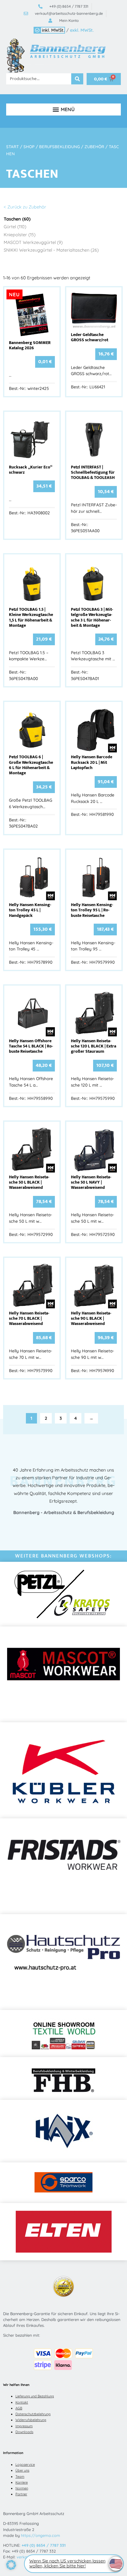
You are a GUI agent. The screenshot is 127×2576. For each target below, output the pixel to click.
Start (12, 147)
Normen (22, 2488)
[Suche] (77, 79)
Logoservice (25, 2465)
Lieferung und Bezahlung (35, 2396)
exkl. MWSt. (82, 30)
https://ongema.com (41, 2535)
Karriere (22, 2482)
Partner (21, 2494)
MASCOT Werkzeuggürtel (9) (33, 242)
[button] (63, 109)
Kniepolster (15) (20, 235)
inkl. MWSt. (53, 30)
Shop (29, 147)
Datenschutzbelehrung (33, 2414)
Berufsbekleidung (59, 147)
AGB (19, 2408)
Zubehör (94, 147)
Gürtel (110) (15, 227)
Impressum (24, 2426)
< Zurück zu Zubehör (25, 207)
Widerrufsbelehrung (31, 2420)
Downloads (24, 2432)
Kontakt (22, 2402)
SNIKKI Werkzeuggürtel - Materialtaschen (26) (51, 250)
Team (20, 2477)
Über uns (22, 2470)
